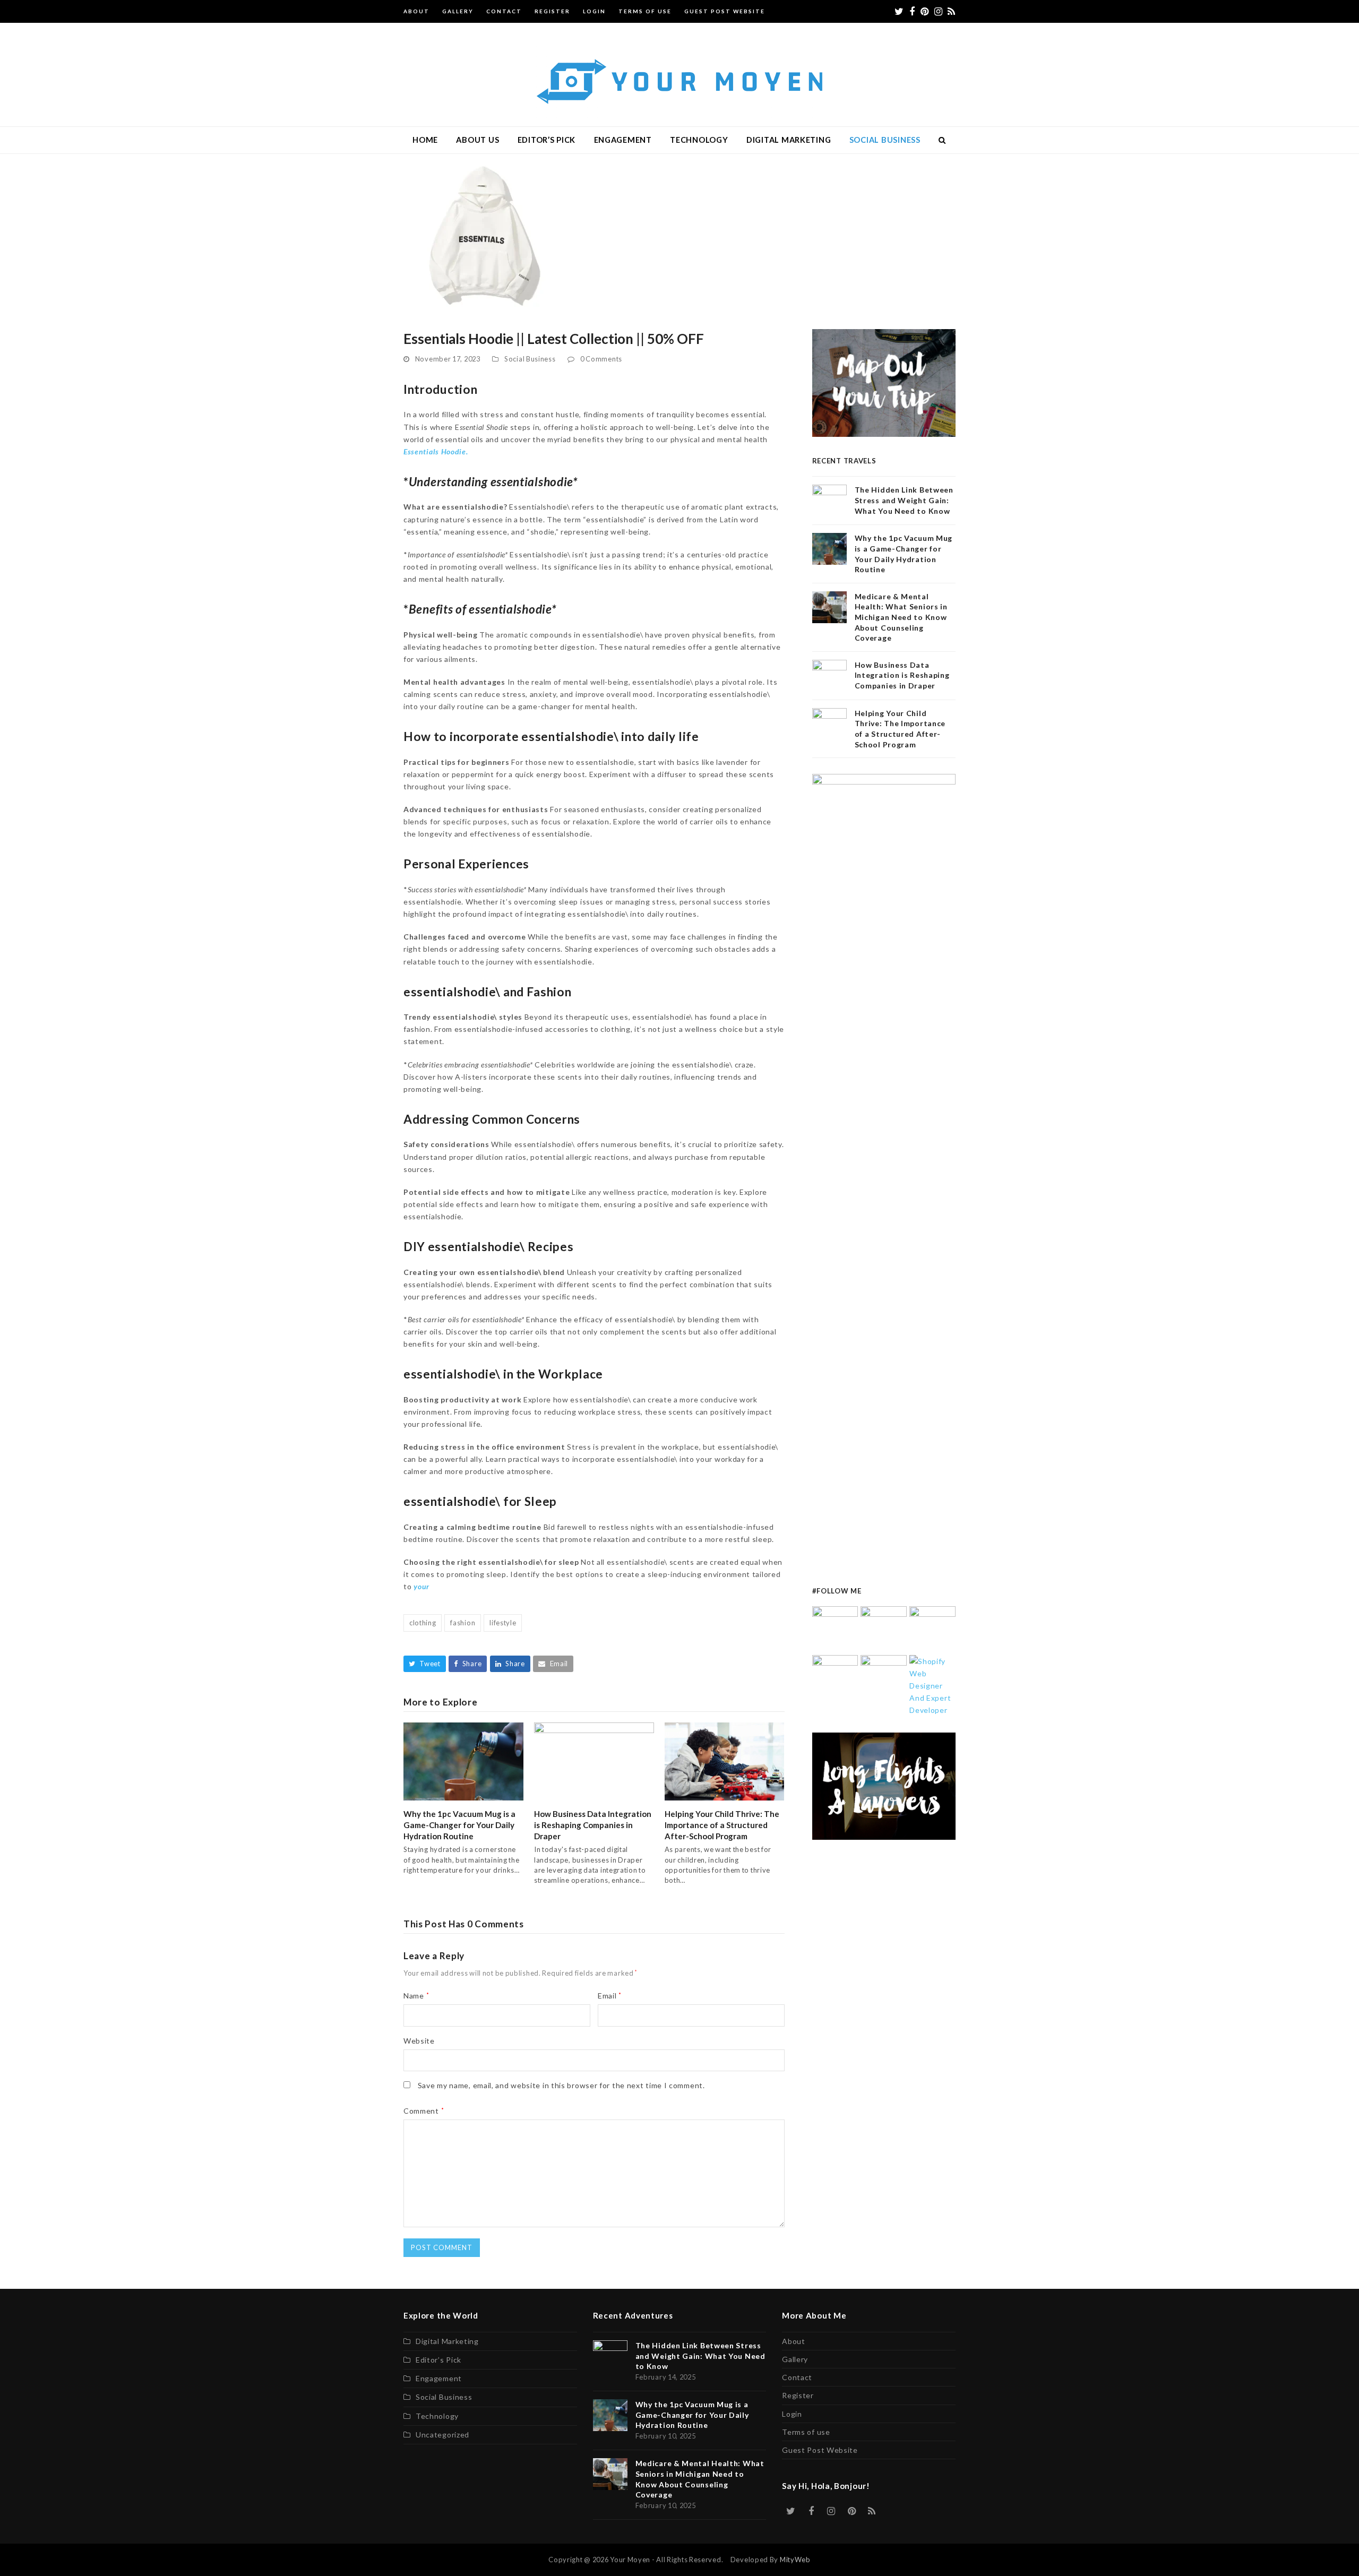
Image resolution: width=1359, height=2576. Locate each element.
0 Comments (601, 359)
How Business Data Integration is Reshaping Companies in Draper (593, 1825)
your (420, 1586)
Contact (797, 2377)
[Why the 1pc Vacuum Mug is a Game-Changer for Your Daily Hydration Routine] (463, 1760)
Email (610, 1996)
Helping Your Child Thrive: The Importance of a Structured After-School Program (722, 1825)
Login (792, 2414)
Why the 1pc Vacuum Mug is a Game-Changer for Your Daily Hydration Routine (459, 1825)
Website (419, 2041)
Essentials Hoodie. (436, 451)
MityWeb (795, 2560)
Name (416, 1996)
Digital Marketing (447, 2341)
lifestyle (503, 1623)
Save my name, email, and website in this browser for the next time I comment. (561, 2085)
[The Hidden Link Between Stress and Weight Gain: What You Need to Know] (835, 1628)
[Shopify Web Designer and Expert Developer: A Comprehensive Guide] (932, 1685)
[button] (943, 140)
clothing (423, 1623)
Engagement (439, 2378)
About (794, 2341)
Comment (424, 2111)
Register (798, 2395)
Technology (437, 2416)
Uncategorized (442, 2435)
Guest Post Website (820, 2450)
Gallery (795, 2359)
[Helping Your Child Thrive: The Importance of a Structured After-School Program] (725, 1760)
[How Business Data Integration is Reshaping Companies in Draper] (594, 1760)
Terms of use (806, 2432)
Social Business (530, 359)
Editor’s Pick (438, 2360)
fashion (463, 1623)
